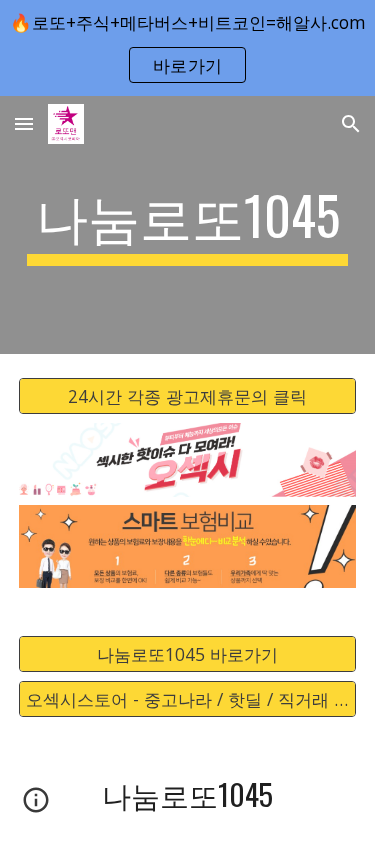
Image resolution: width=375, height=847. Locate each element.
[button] (24, 123)
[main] (188, 225)
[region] (187, 48)
